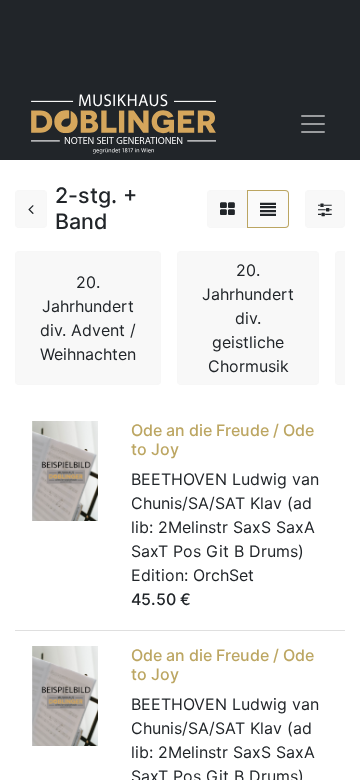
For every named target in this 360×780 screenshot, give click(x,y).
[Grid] (227, 209)
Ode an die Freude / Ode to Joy (222, 439)
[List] (268, 209)
